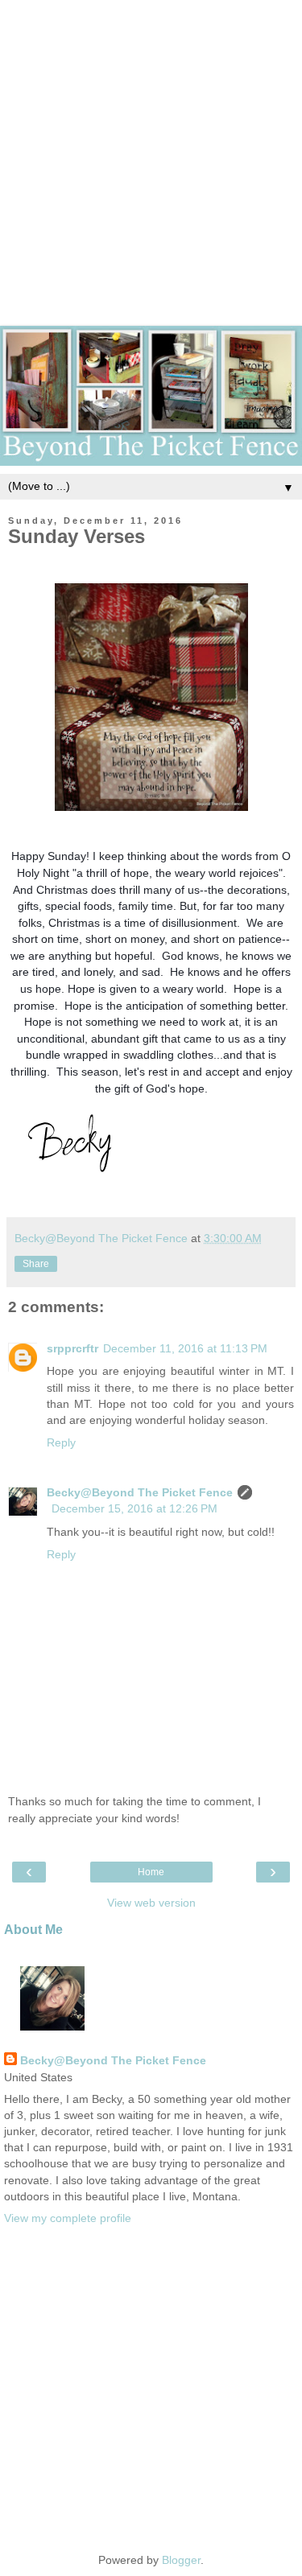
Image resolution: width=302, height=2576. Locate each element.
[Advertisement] (151, 151)
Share (36, 1264)
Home (151, 1872)
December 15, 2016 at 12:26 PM (134, 1508)
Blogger (181, 2560)
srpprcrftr (72, 1348)
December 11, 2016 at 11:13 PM (185, 1348)
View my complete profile (68, 2218)
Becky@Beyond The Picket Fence (140, 1492)
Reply (61, 1442)
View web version (151, 1903)
